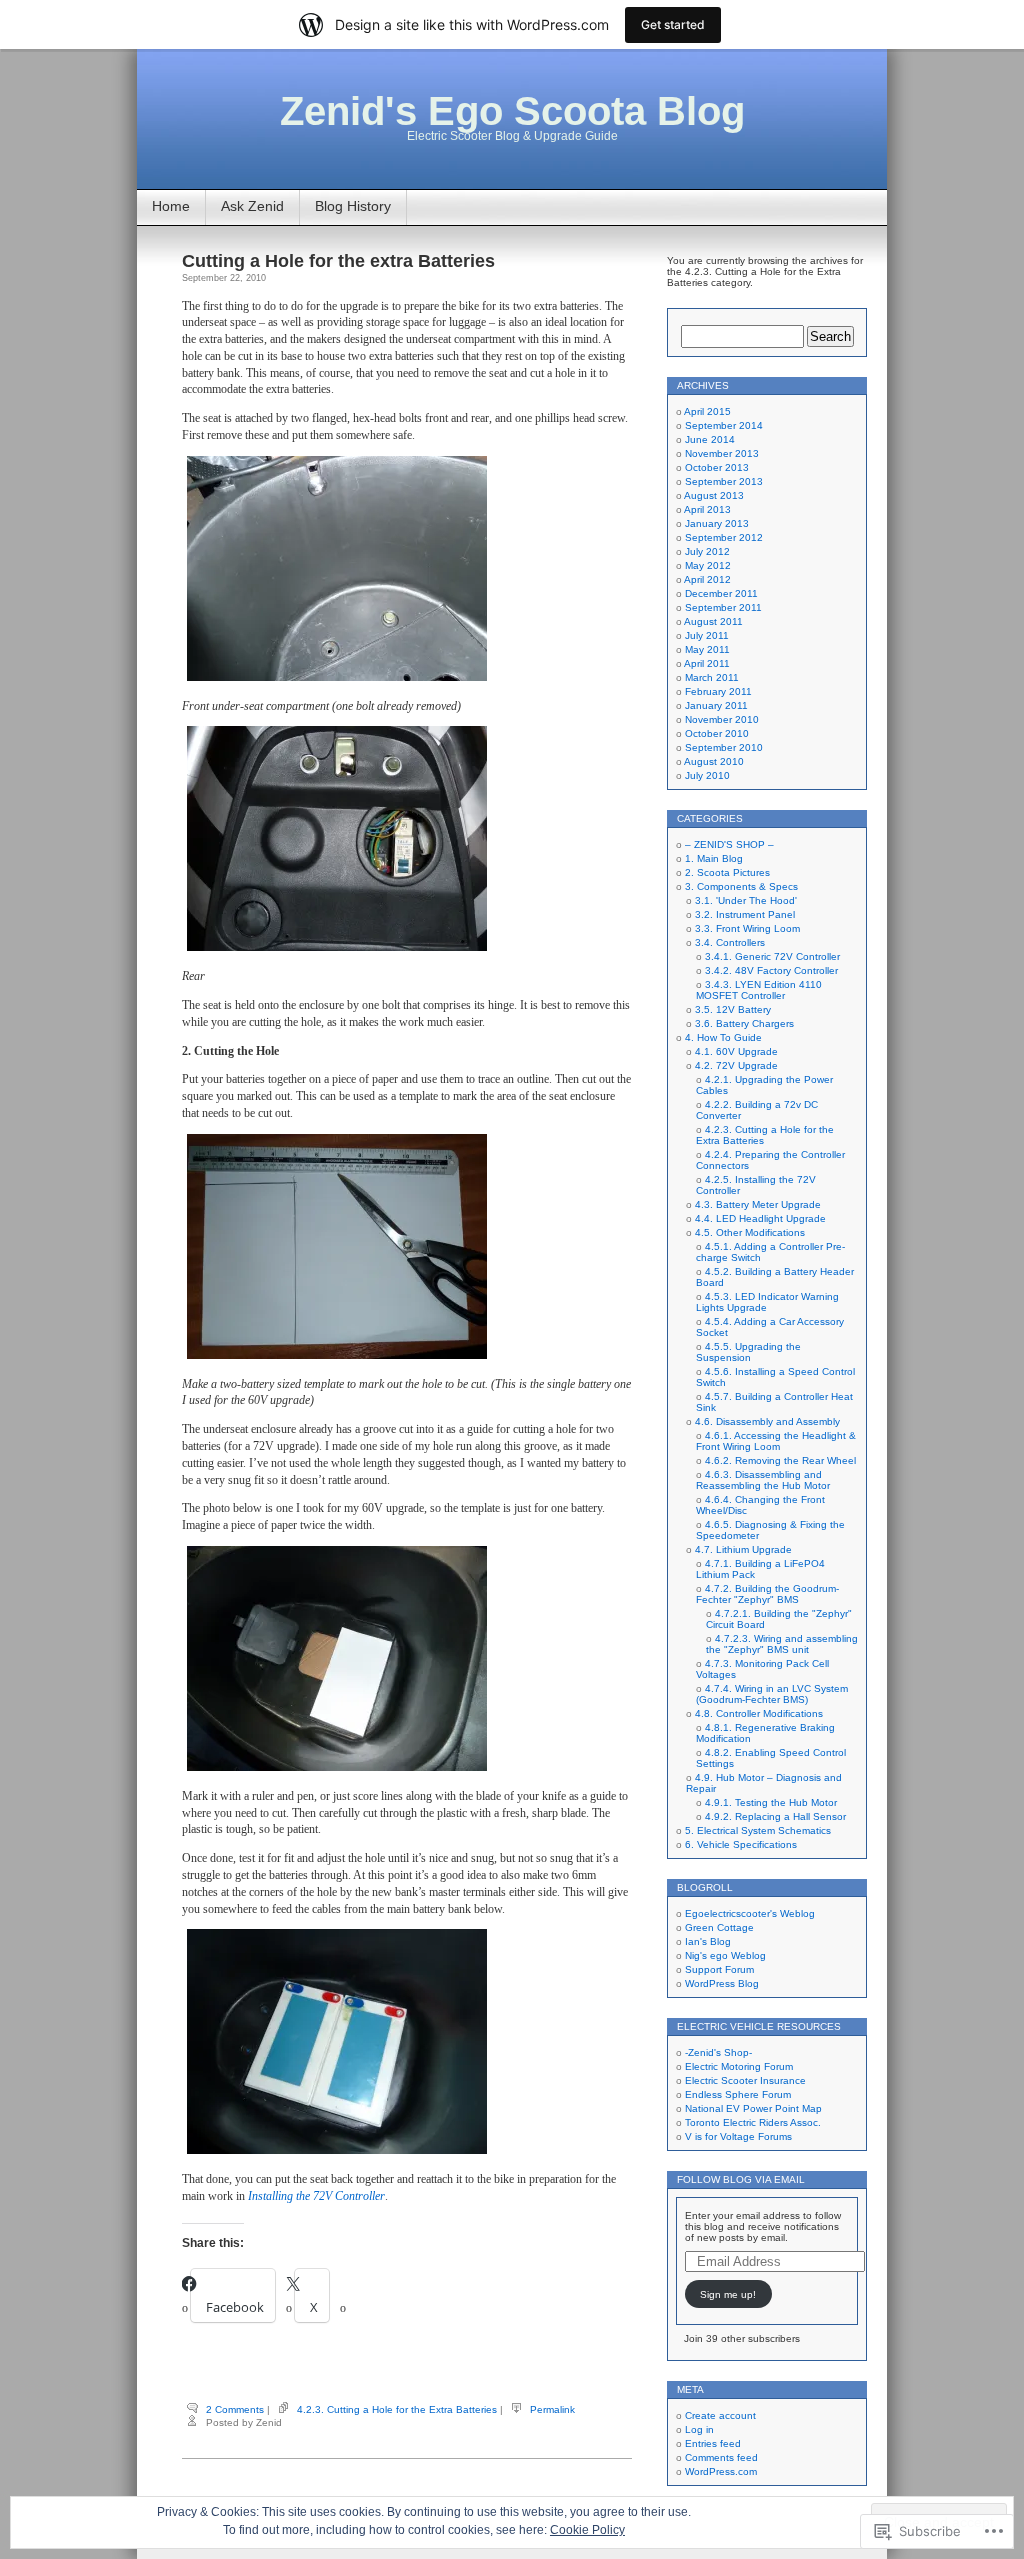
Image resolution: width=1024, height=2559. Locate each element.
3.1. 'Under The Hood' (746, 900)
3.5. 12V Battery (733, 1009)
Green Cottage (719, 1927)
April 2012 (707, 579)
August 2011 (713, 621)
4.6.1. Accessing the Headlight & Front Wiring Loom (776, 1441)
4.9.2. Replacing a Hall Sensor (775, 1816)
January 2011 (716, 705)
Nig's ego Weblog (725, 1955)
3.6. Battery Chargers (744, 1023)
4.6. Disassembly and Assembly (767, 1421)
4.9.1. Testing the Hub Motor (771, 1802)
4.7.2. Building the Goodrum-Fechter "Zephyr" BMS (767, 1594)
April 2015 (707, 411)
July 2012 (707, 551)
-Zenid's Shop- (718, 2052)
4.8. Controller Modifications (759, 1713)
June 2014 (710, 439)
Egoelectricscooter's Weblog (750, 1913)
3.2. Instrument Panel (745, 914)
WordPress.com (721, 2471)
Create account (720, 2415)
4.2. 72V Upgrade (736, 1065)
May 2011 (707, 649)
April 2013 (707, 509)
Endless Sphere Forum (738, 2094)
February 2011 (718, 691)
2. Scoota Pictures (727, 872)
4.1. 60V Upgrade (736, 1051)
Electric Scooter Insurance (745, 2080)
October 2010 (717, 733)
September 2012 (724, 537)
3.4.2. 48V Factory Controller (771, 970)
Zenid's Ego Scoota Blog (512, 111)
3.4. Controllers (730, 942)
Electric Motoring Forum (739, 2066)
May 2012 (708, 565)
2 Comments (235, 2409)
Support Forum (719, 1969)
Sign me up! (728, 2294)
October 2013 (717, 467)
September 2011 (723, 607)
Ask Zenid (252, 206)
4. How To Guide (723, 1037)
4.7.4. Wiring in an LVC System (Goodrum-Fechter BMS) (772, 1694)
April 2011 (707, 663)
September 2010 (724, 747)
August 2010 (714, 761)
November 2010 (722, 719)
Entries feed (713, 2443)
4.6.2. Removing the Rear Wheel (780, 1460)
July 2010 (707, 775)
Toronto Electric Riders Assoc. (753, 2122)
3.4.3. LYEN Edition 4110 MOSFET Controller (759, 990)
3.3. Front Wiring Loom (747, 928)
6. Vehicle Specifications (741, 1844)
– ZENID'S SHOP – (729, 844)
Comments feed (721, 2457)
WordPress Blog (722, 1983)
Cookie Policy (587, 2530)
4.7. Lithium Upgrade (743, 1549)
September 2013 (724, 481)
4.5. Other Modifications (750, 1232)
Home (171, 206)
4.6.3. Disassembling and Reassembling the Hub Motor (763, 1480)
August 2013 (714, 495)
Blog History (353, 206)
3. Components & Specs (741, 886)
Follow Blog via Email (741, 2179)
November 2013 (722, 453)
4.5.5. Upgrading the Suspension (748, 1352)
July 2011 (707, 635)
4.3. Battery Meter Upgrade (758, 1204)
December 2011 (721, 593)
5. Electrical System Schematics (758, 1830)
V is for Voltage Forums (738, 2136)
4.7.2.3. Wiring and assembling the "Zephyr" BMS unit (782, 1644)
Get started (673, 24)
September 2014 (724, 425)
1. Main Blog (714, 858)
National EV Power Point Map (753, 2108)
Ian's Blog (708, 1941)
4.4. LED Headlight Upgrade (760, 1218)
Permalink (552, 2409)
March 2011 (712, 677)
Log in (699, 2429)
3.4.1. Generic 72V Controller (772, 956)
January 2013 (717, 523)
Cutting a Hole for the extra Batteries (338, 261)
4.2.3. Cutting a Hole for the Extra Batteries (397, 2409)
